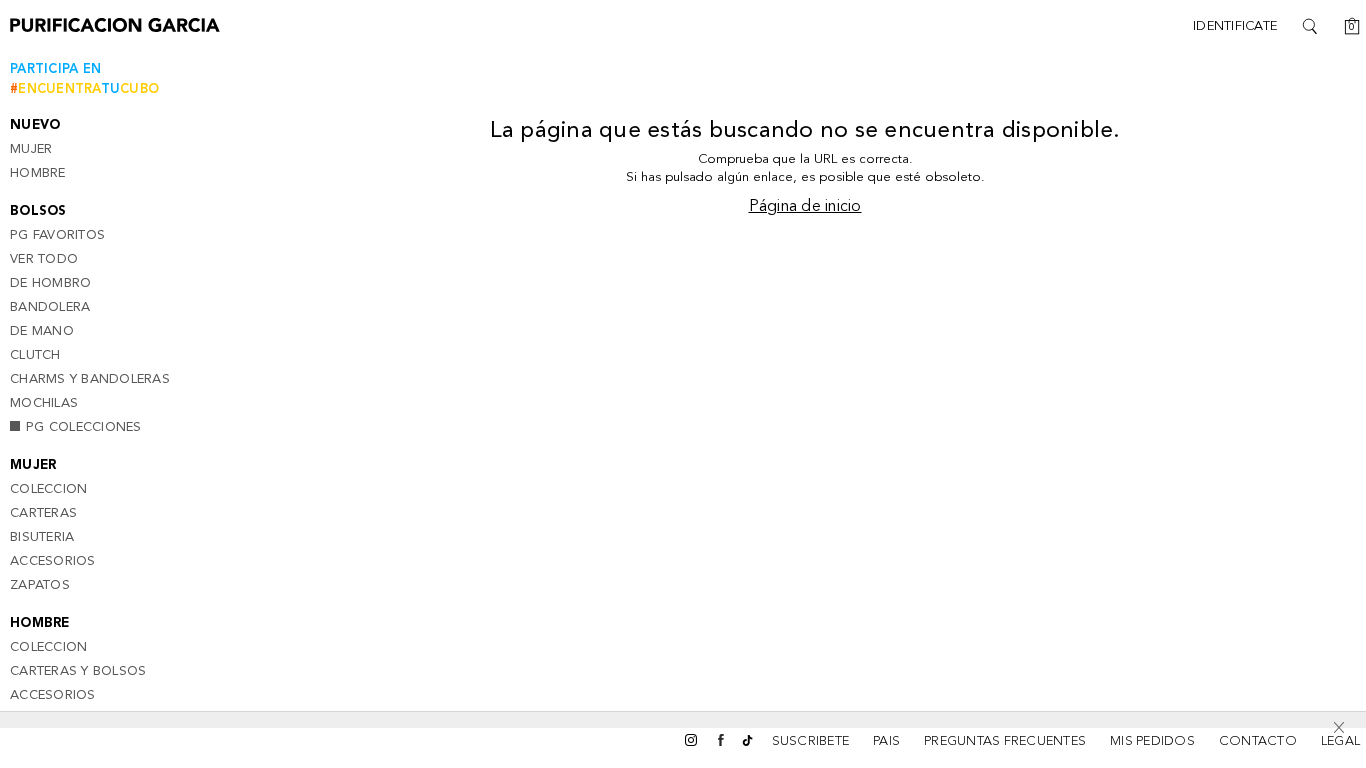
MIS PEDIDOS (1152, 741)
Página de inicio (805, 207)
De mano (42, 331)
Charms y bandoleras (90, 379)
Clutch (35, 355)
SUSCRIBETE (811, 741)
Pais (886, 741)
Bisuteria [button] (42, 537)
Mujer (31, 149)
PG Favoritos (57, 235)
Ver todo (44, 259)
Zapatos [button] (40, 585)
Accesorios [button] (53, 561)
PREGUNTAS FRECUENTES (1005, 741)
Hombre (38, 173)
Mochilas (44, 403)
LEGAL (1340, 741)
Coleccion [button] (48, 489)
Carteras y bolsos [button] (78, 671)
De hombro (50, 283)
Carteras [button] (43, 513)
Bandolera (50, 307)
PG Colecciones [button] (84, 427)
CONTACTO (1258, 741)
